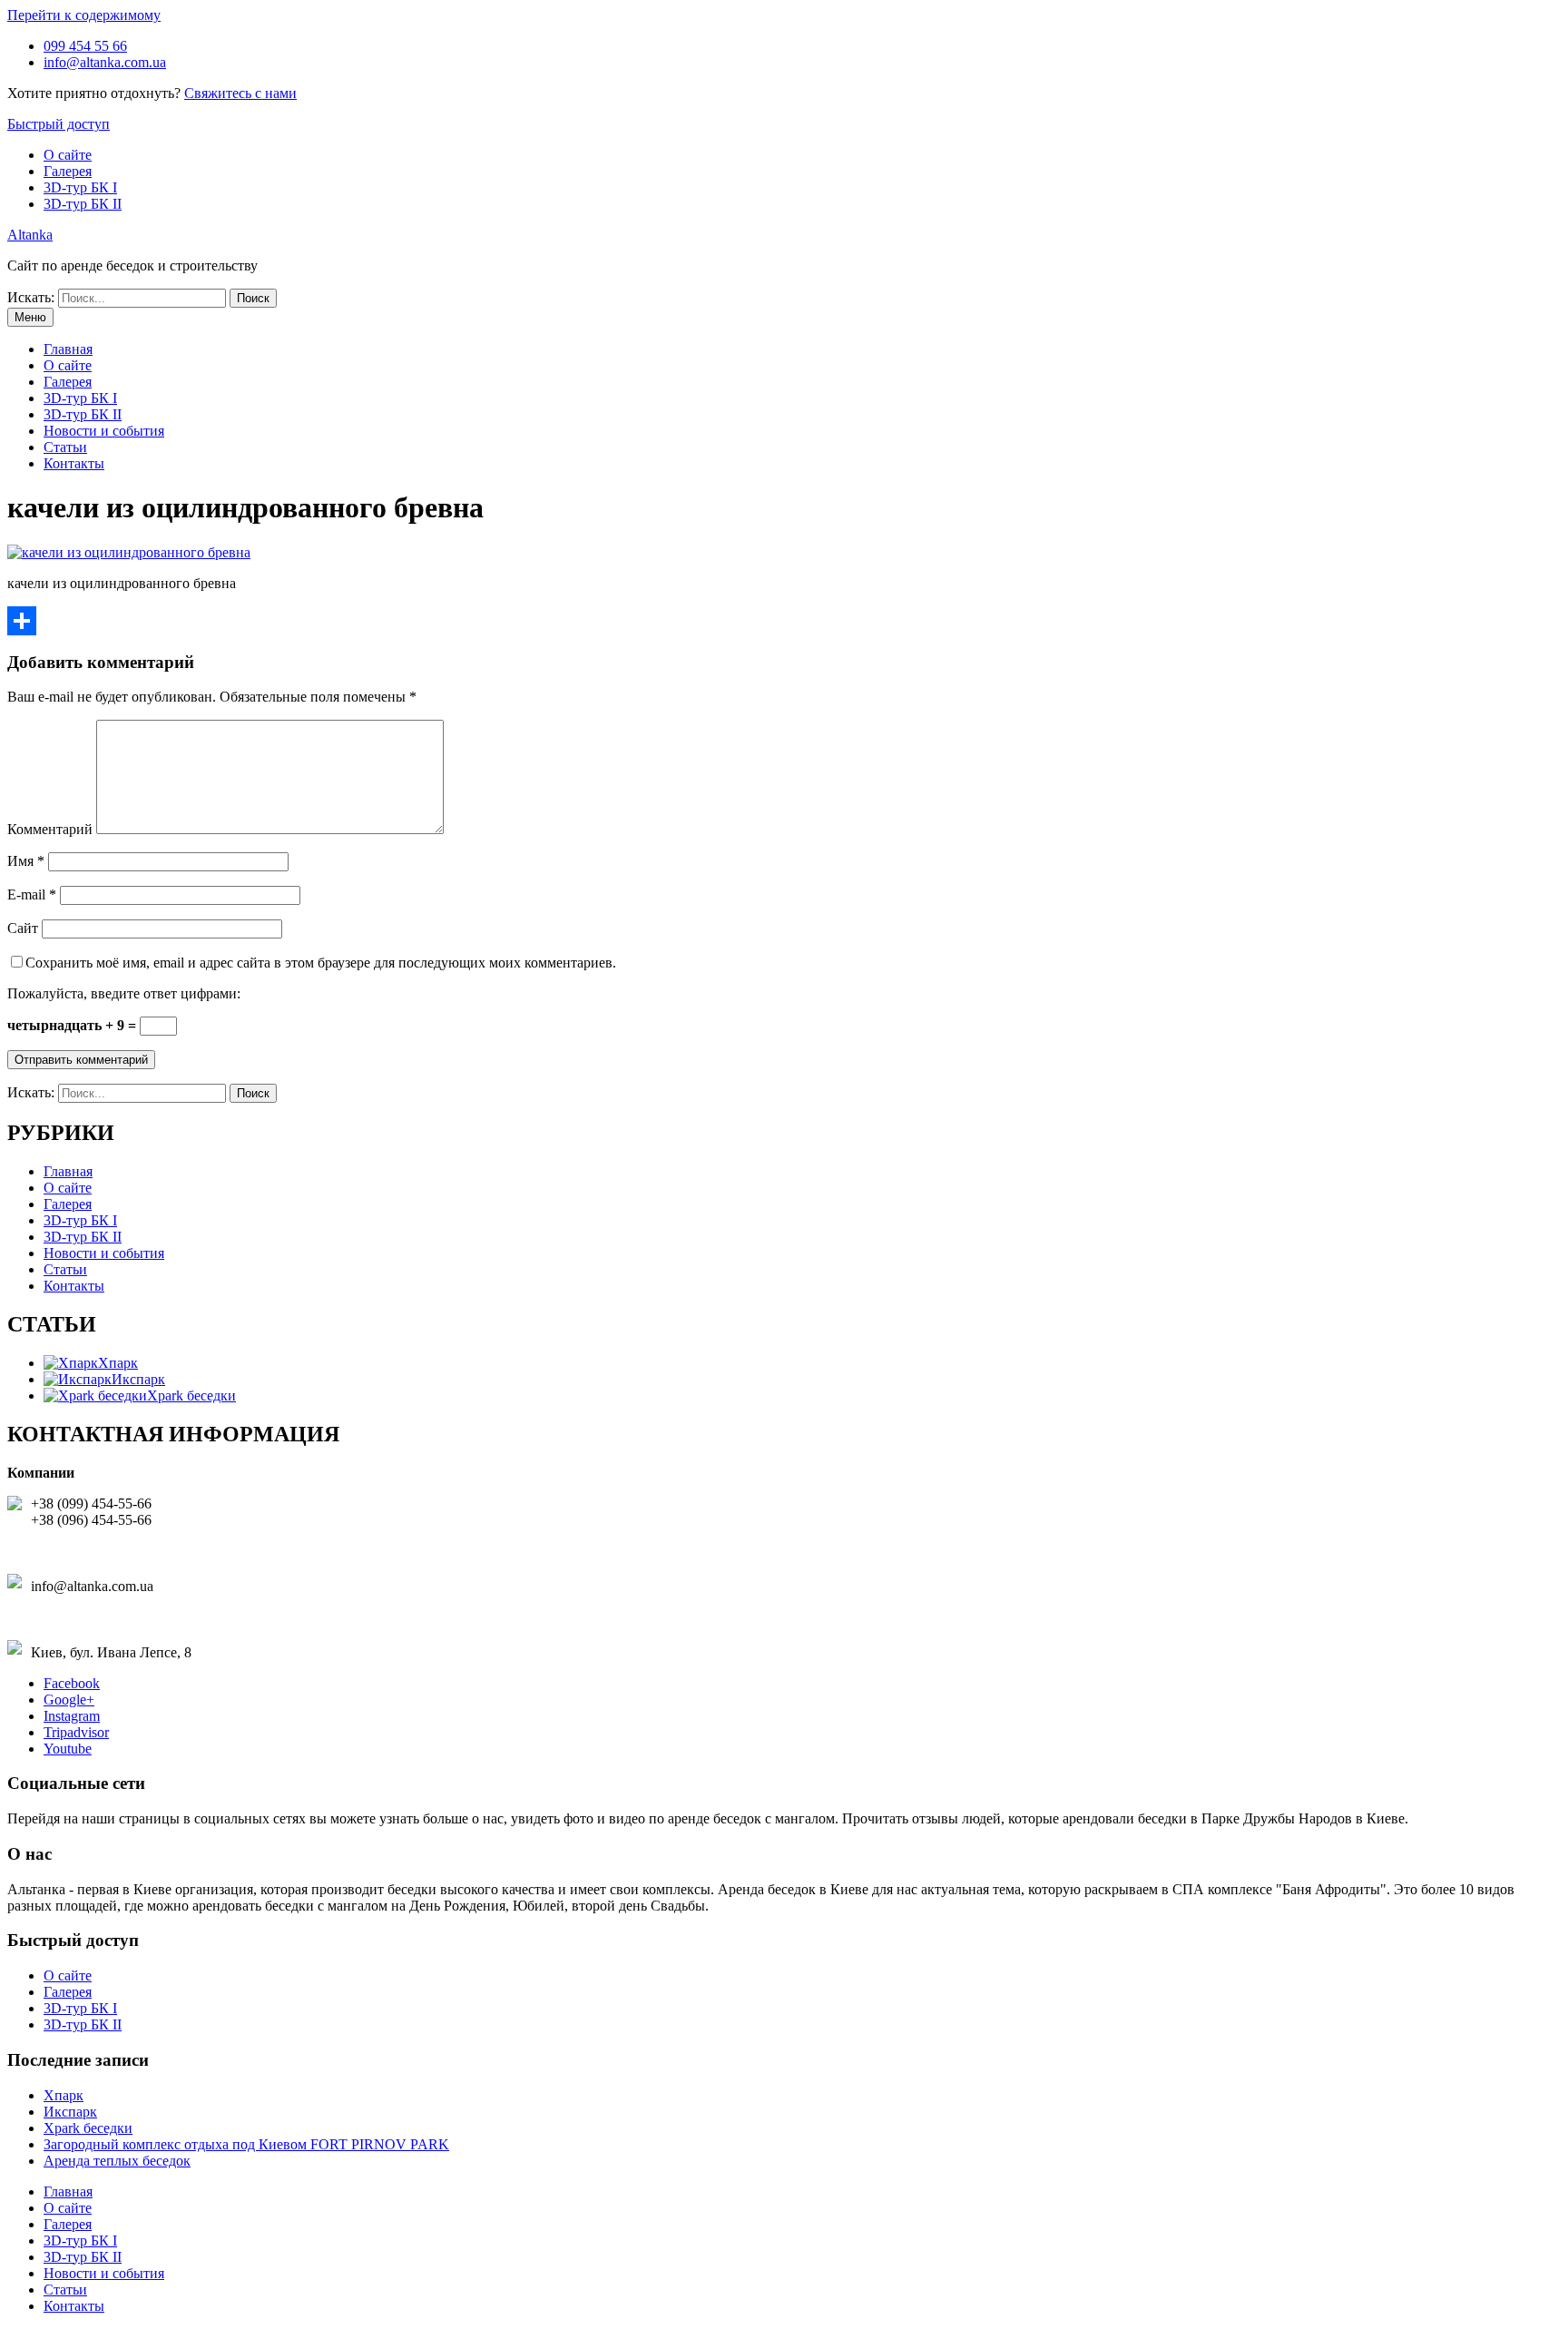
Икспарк (70, 2112)
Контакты (74, 463)
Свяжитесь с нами (240, 93)
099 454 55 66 (85, 46)
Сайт (23, 928)
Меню (30, 317)
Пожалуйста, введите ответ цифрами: (124, 993)
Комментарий (50, 829)
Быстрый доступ (59, 124)
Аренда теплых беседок (117, 2161)
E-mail (32, 894)
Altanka (30, 235)
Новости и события (104, 431)
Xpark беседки (88, 2128)
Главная (68, 349)
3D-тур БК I (80, 187)
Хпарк (64, 2095)
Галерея (68, 171)
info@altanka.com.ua (105, 62)
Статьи (65, 447)
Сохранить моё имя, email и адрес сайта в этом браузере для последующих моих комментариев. (321, 963)
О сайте (68, 155)
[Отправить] (784, 621)
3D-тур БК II (83, 204)
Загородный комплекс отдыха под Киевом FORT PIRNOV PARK (246, 2144)
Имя (26, 861)
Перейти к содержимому (84, 15)
